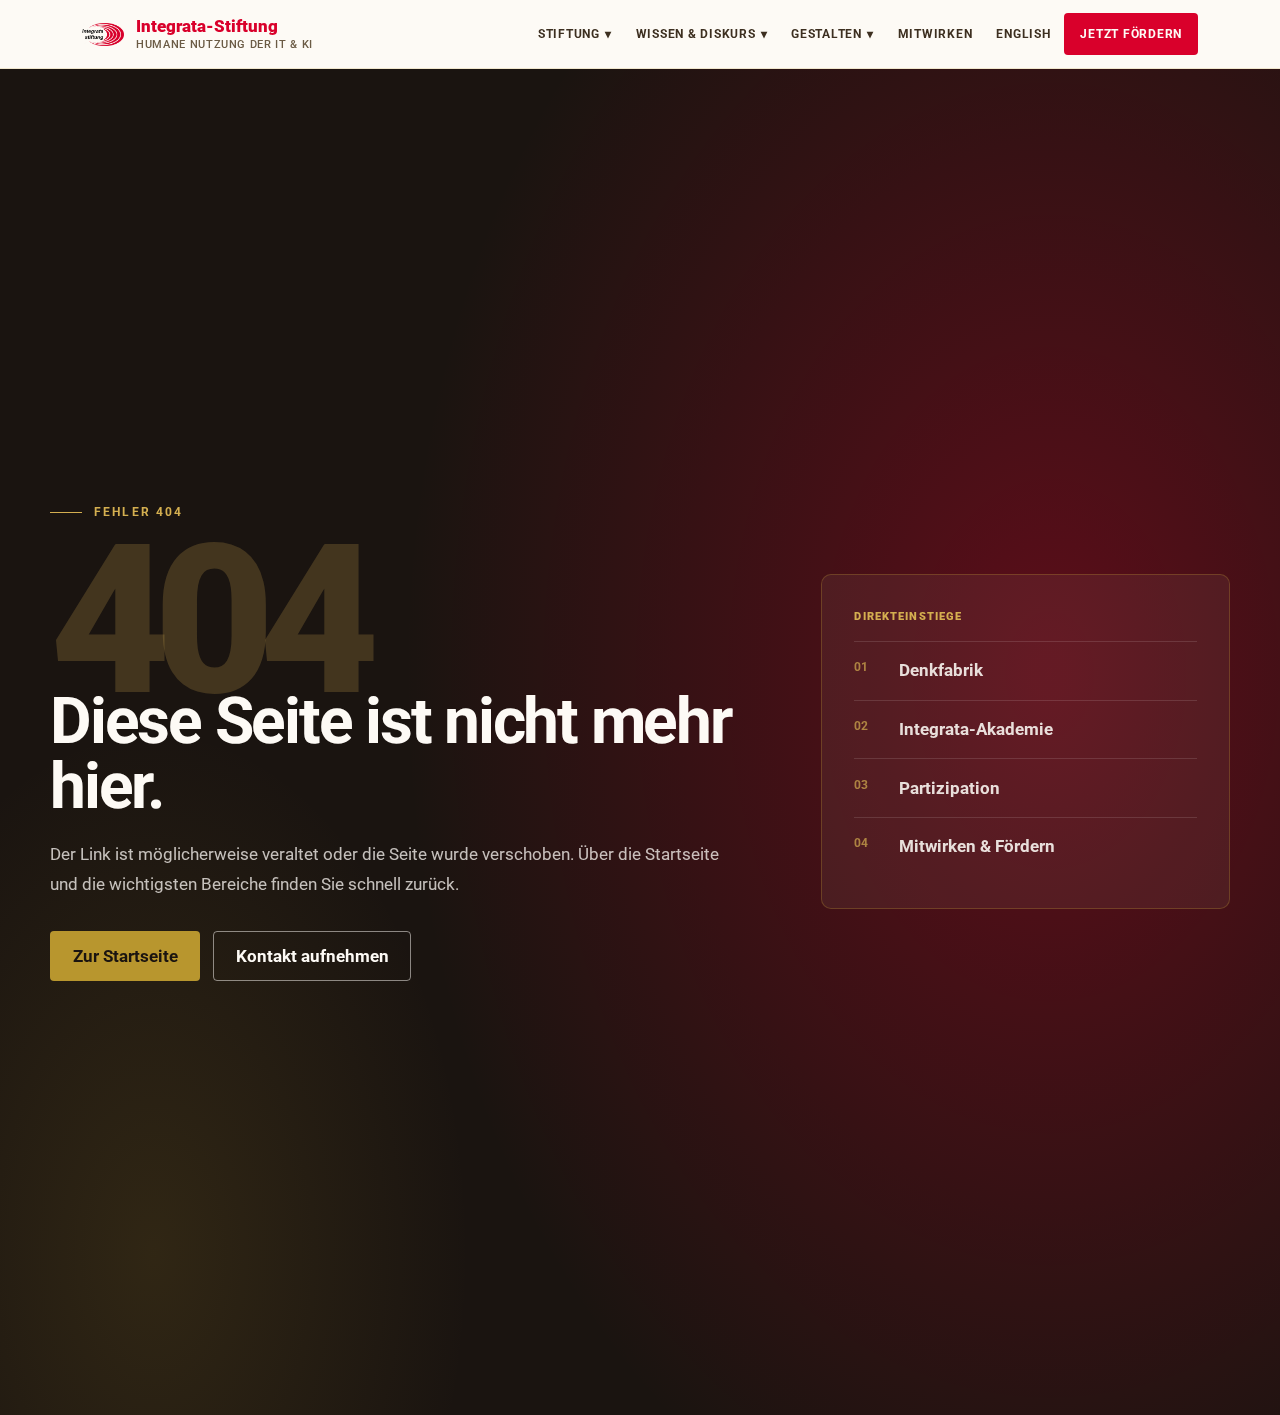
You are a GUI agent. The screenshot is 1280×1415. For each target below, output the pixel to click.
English (1023, 33)
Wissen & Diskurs (702, 33)
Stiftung (575, 33)
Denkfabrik (918, 669)
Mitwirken (935, 33)
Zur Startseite (125, 956)
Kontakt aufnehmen (312, 956)
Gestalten (832, 33)
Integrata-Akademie (953, 728)
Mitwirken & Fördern (954, 845)
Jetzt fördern (1131, 33)
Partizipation (927, 787)
